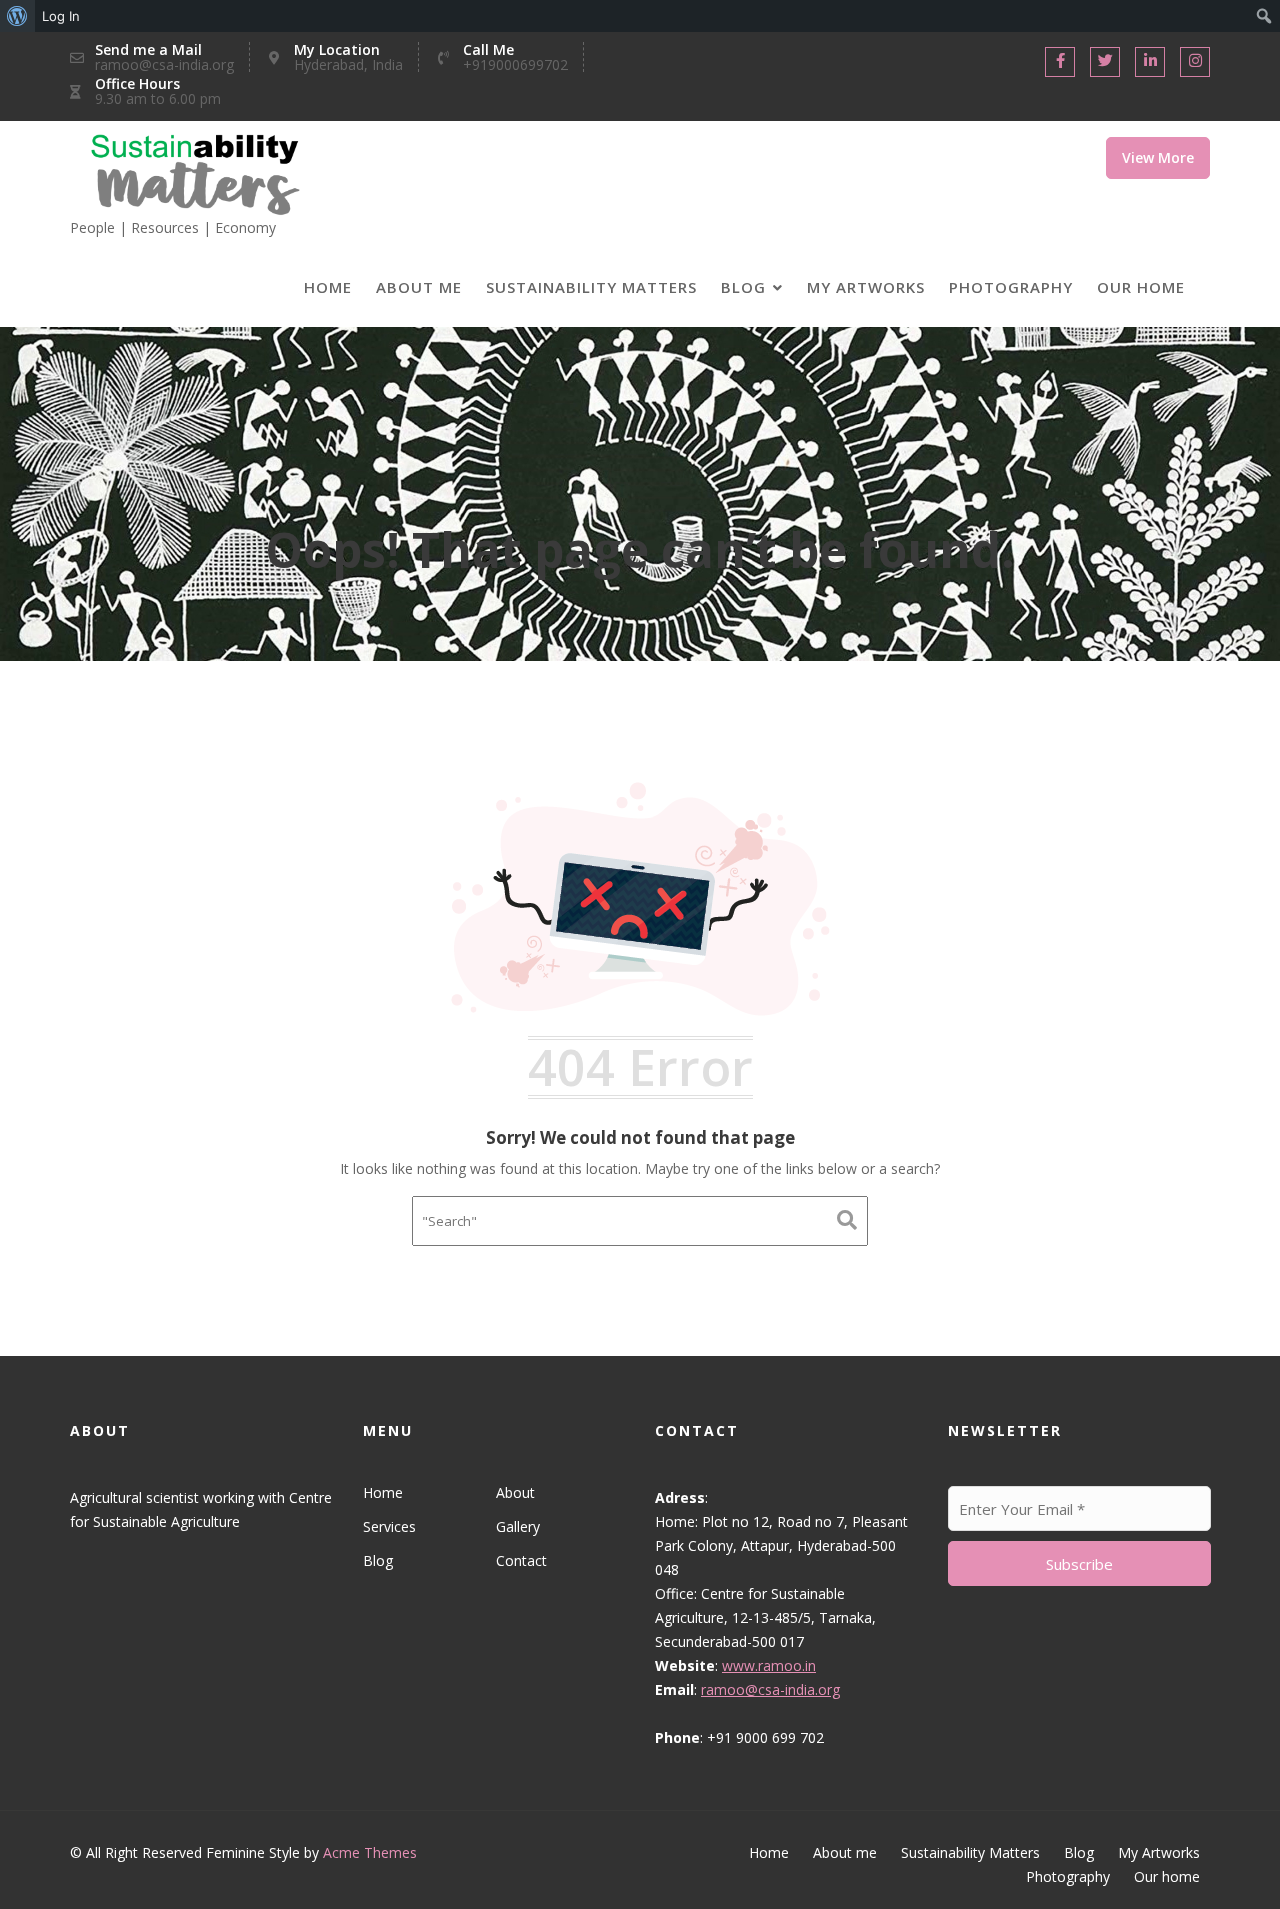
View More (1158, 157)
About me (419, 287)
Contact (520, 1560)
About (514, 1492)
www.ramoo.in (769, 1665)
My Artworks (866, 287)
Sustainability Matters (591, 287)
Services (389, 1526)
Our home (1141, 287)
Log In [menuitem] (61, 16)
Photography (1011, 287)
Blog (743, 287)
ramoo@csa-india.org (770, 1689)
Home (328, 287)
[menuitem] (17, 16)
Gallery (517, 1526)
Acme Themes (370, 1852)
